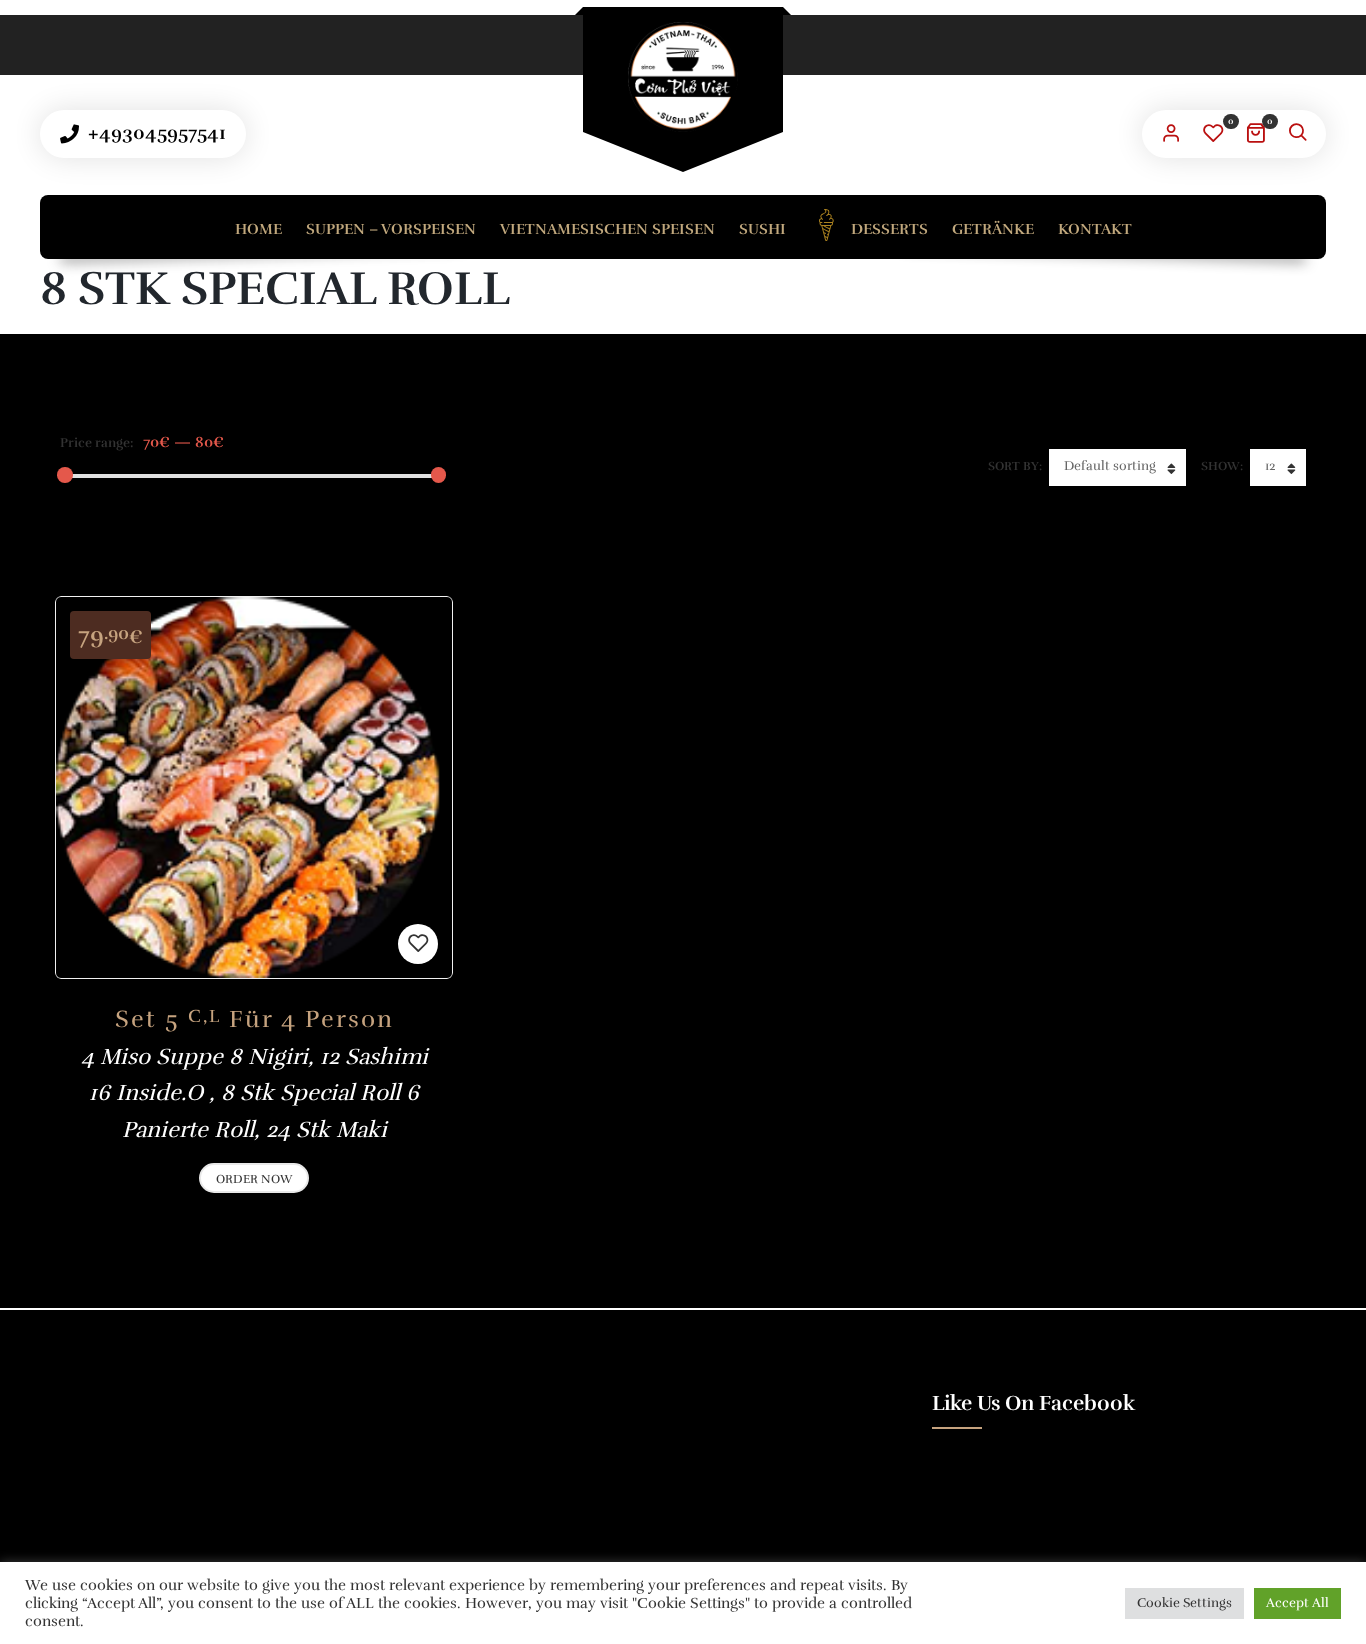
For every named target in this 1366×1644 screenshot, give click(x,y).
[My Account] (1171, 134)
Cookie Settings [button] (1184, 1603)
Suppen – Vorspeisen (391, 229)
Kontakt (1095, 229)
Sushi (762, 229)
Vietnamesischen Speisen (607, 229)
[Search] (1297, 134)
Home (258, 229)
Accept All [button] (1297, 1603)
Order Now (254, 1179)
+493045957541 (154, 133)
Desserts (887, 229)
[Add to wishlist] (418, 944)
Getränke (993, 229)
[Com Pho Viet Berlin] (683, 77)
